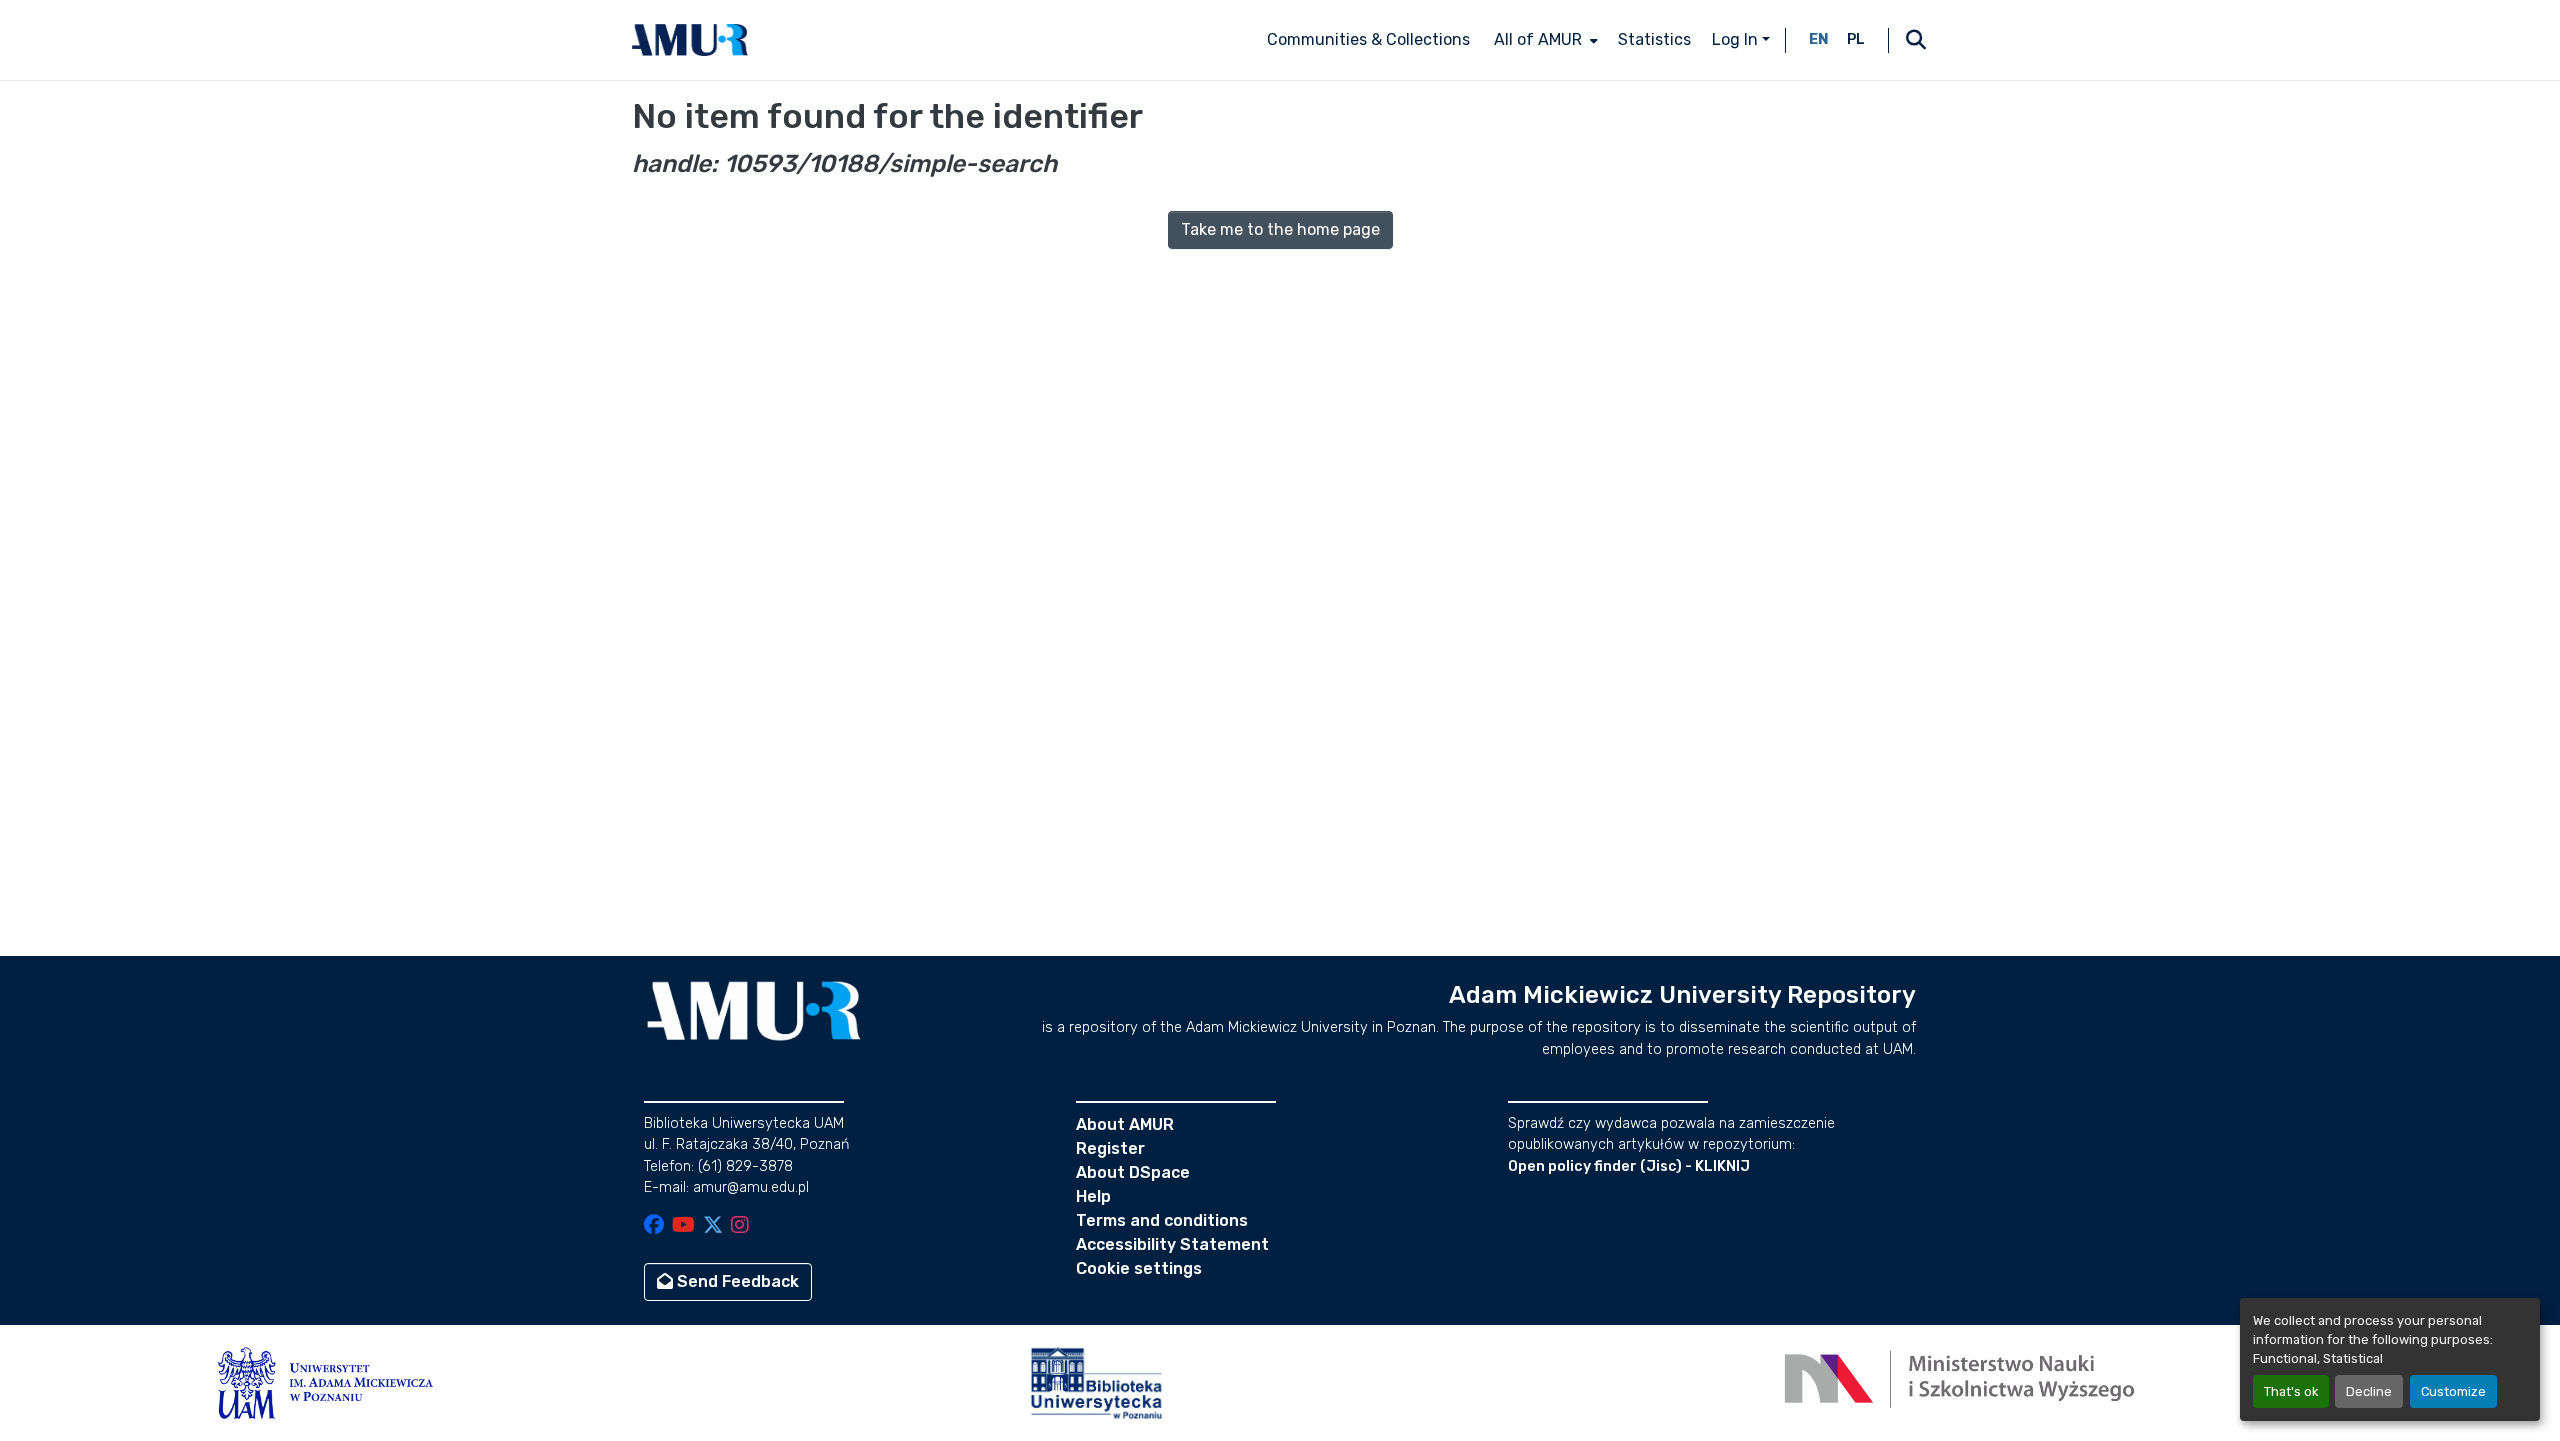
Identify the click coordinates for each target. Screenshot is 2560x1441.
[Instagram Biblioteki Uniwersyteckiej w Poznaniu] (740, 1226)
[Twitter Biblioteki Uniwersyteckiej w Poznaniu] (713, 1226)
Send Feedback (736, 1281)
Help (1093, 1196)
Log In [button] (1737, 39)
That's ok (2291, 1391)
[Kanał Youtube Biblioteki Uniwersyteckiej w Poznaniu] (683, 1226)
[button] (690, 40)
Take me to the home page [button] (1280, 229)
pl (1856, 39)
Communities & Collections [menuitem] (1368, 39)
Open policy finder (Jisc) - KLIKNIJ (1629, 1166)
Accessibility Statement (1172, 1244)
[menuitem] (1544, 40)
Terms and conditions (1162, 1220)
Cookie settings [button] (1139, 1268)
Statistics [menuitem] (1654, 39)
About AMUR (1125, 1124)
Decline (2369, 1391)
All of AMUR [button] (1538, 39)
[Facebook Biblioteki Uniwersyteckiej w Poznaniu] (654, 1226)
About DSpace (1133, 1172)
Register (1110, 1148)
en (1819, 39)
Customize (2453, 1391)
